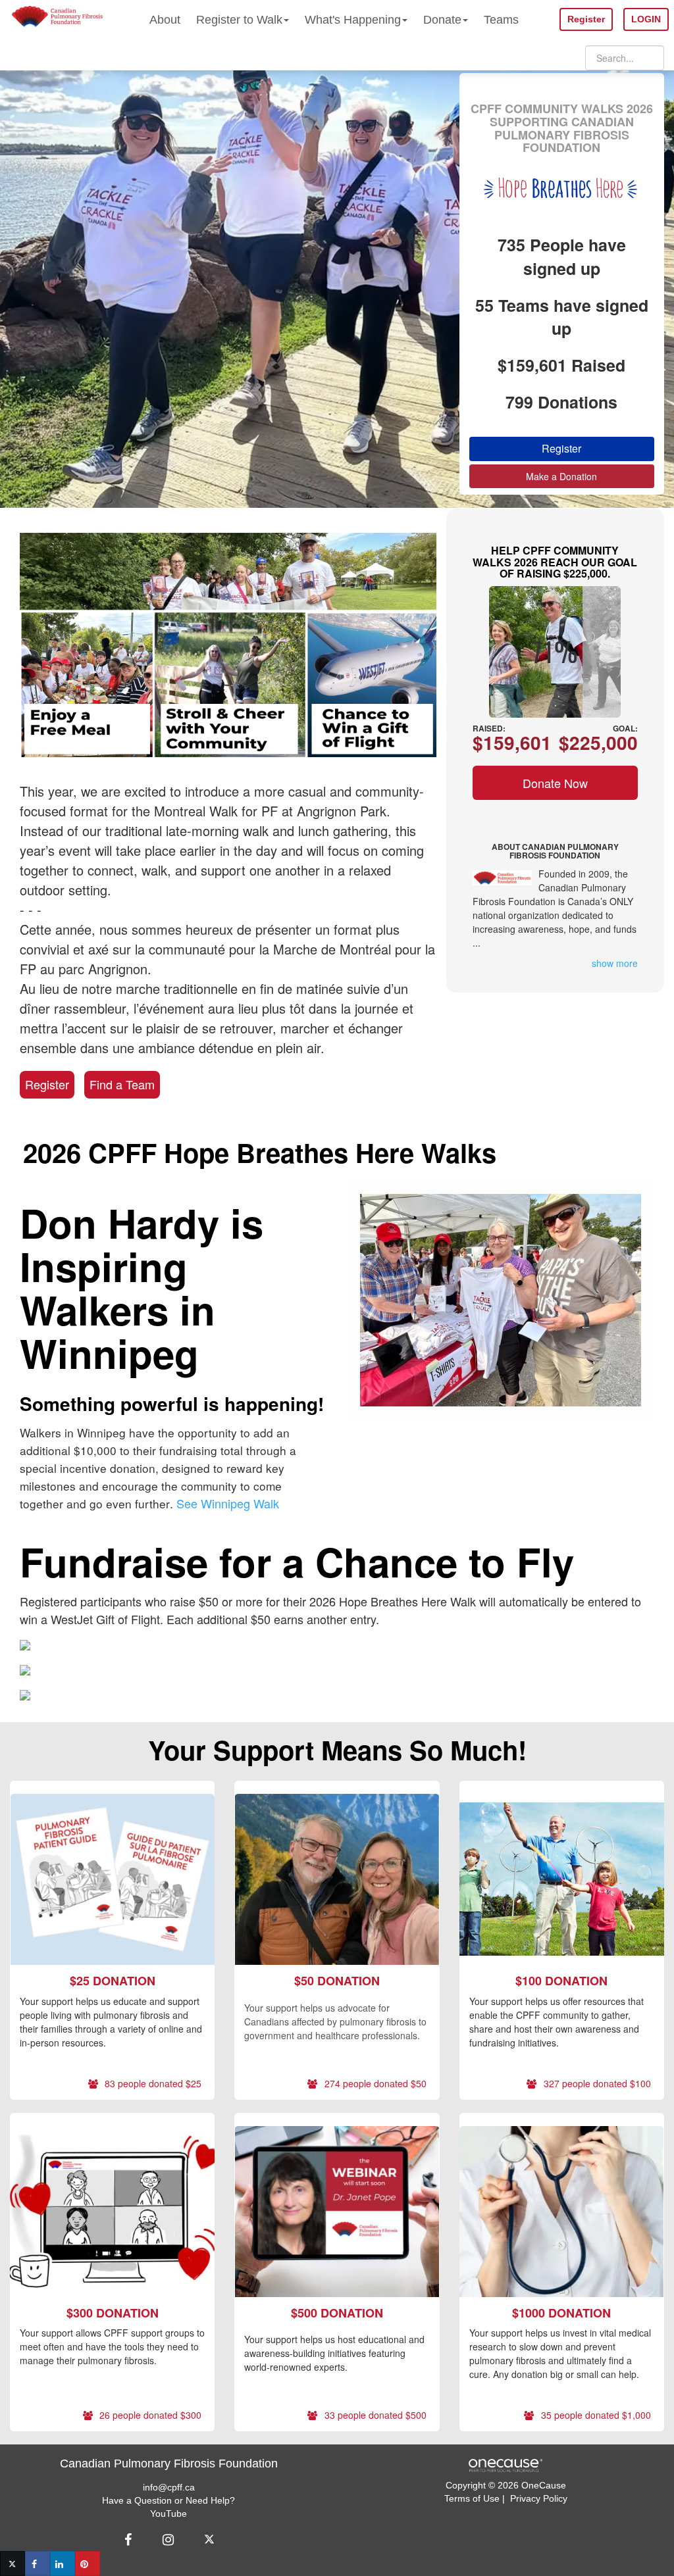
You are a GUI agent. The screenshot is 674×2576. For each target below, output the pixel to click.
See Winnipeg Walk (228, 1503)
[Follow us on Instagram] (168, 2540)
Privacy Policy (539, 2498)
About (165, 20)
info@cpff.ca (169, 2487)
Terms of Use (472, 2498)
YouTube (168, 2514)
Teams (501, 20)
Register (47, 1084)
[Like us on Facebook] (130, 2540)
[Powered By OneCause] (505, 2464)
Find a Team (122, 1084)
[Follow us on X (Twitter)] (211, 2540)
